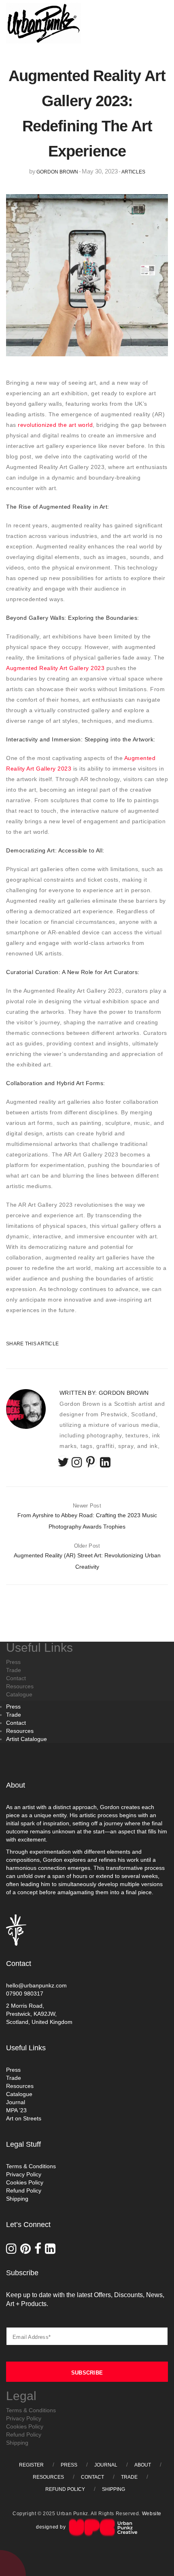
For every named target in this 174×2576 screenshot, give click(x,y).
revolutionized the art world (55, 425)
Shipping (17, 2199)
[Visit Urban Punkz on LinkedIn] (51, 2251)
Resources (20, 1731)
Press (13, 1707)
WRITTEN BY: (104, 1393)
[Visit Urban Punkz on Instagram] (13, 2251)
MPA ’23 (16, 2110)
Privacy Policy (24, 2174)
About (143, 2465)
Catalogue (19, 2094)
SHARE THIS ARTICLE (26, 1344)
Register (31, 2465)
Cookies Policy (25, 2182)
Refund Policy (24, 2191)
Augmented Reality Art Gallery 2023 (55, 668)
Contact (16, 1723)
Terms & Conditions (31, 2166)
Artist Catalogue (27, 1739)
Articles (133, 172)
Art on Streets (24, 2118)
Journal (16, 2102)
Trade (14, 1715)
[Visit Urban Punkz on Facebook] (40, 2251)
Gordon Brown (57, 172)
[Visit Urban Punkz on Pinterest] (27, 2251)
